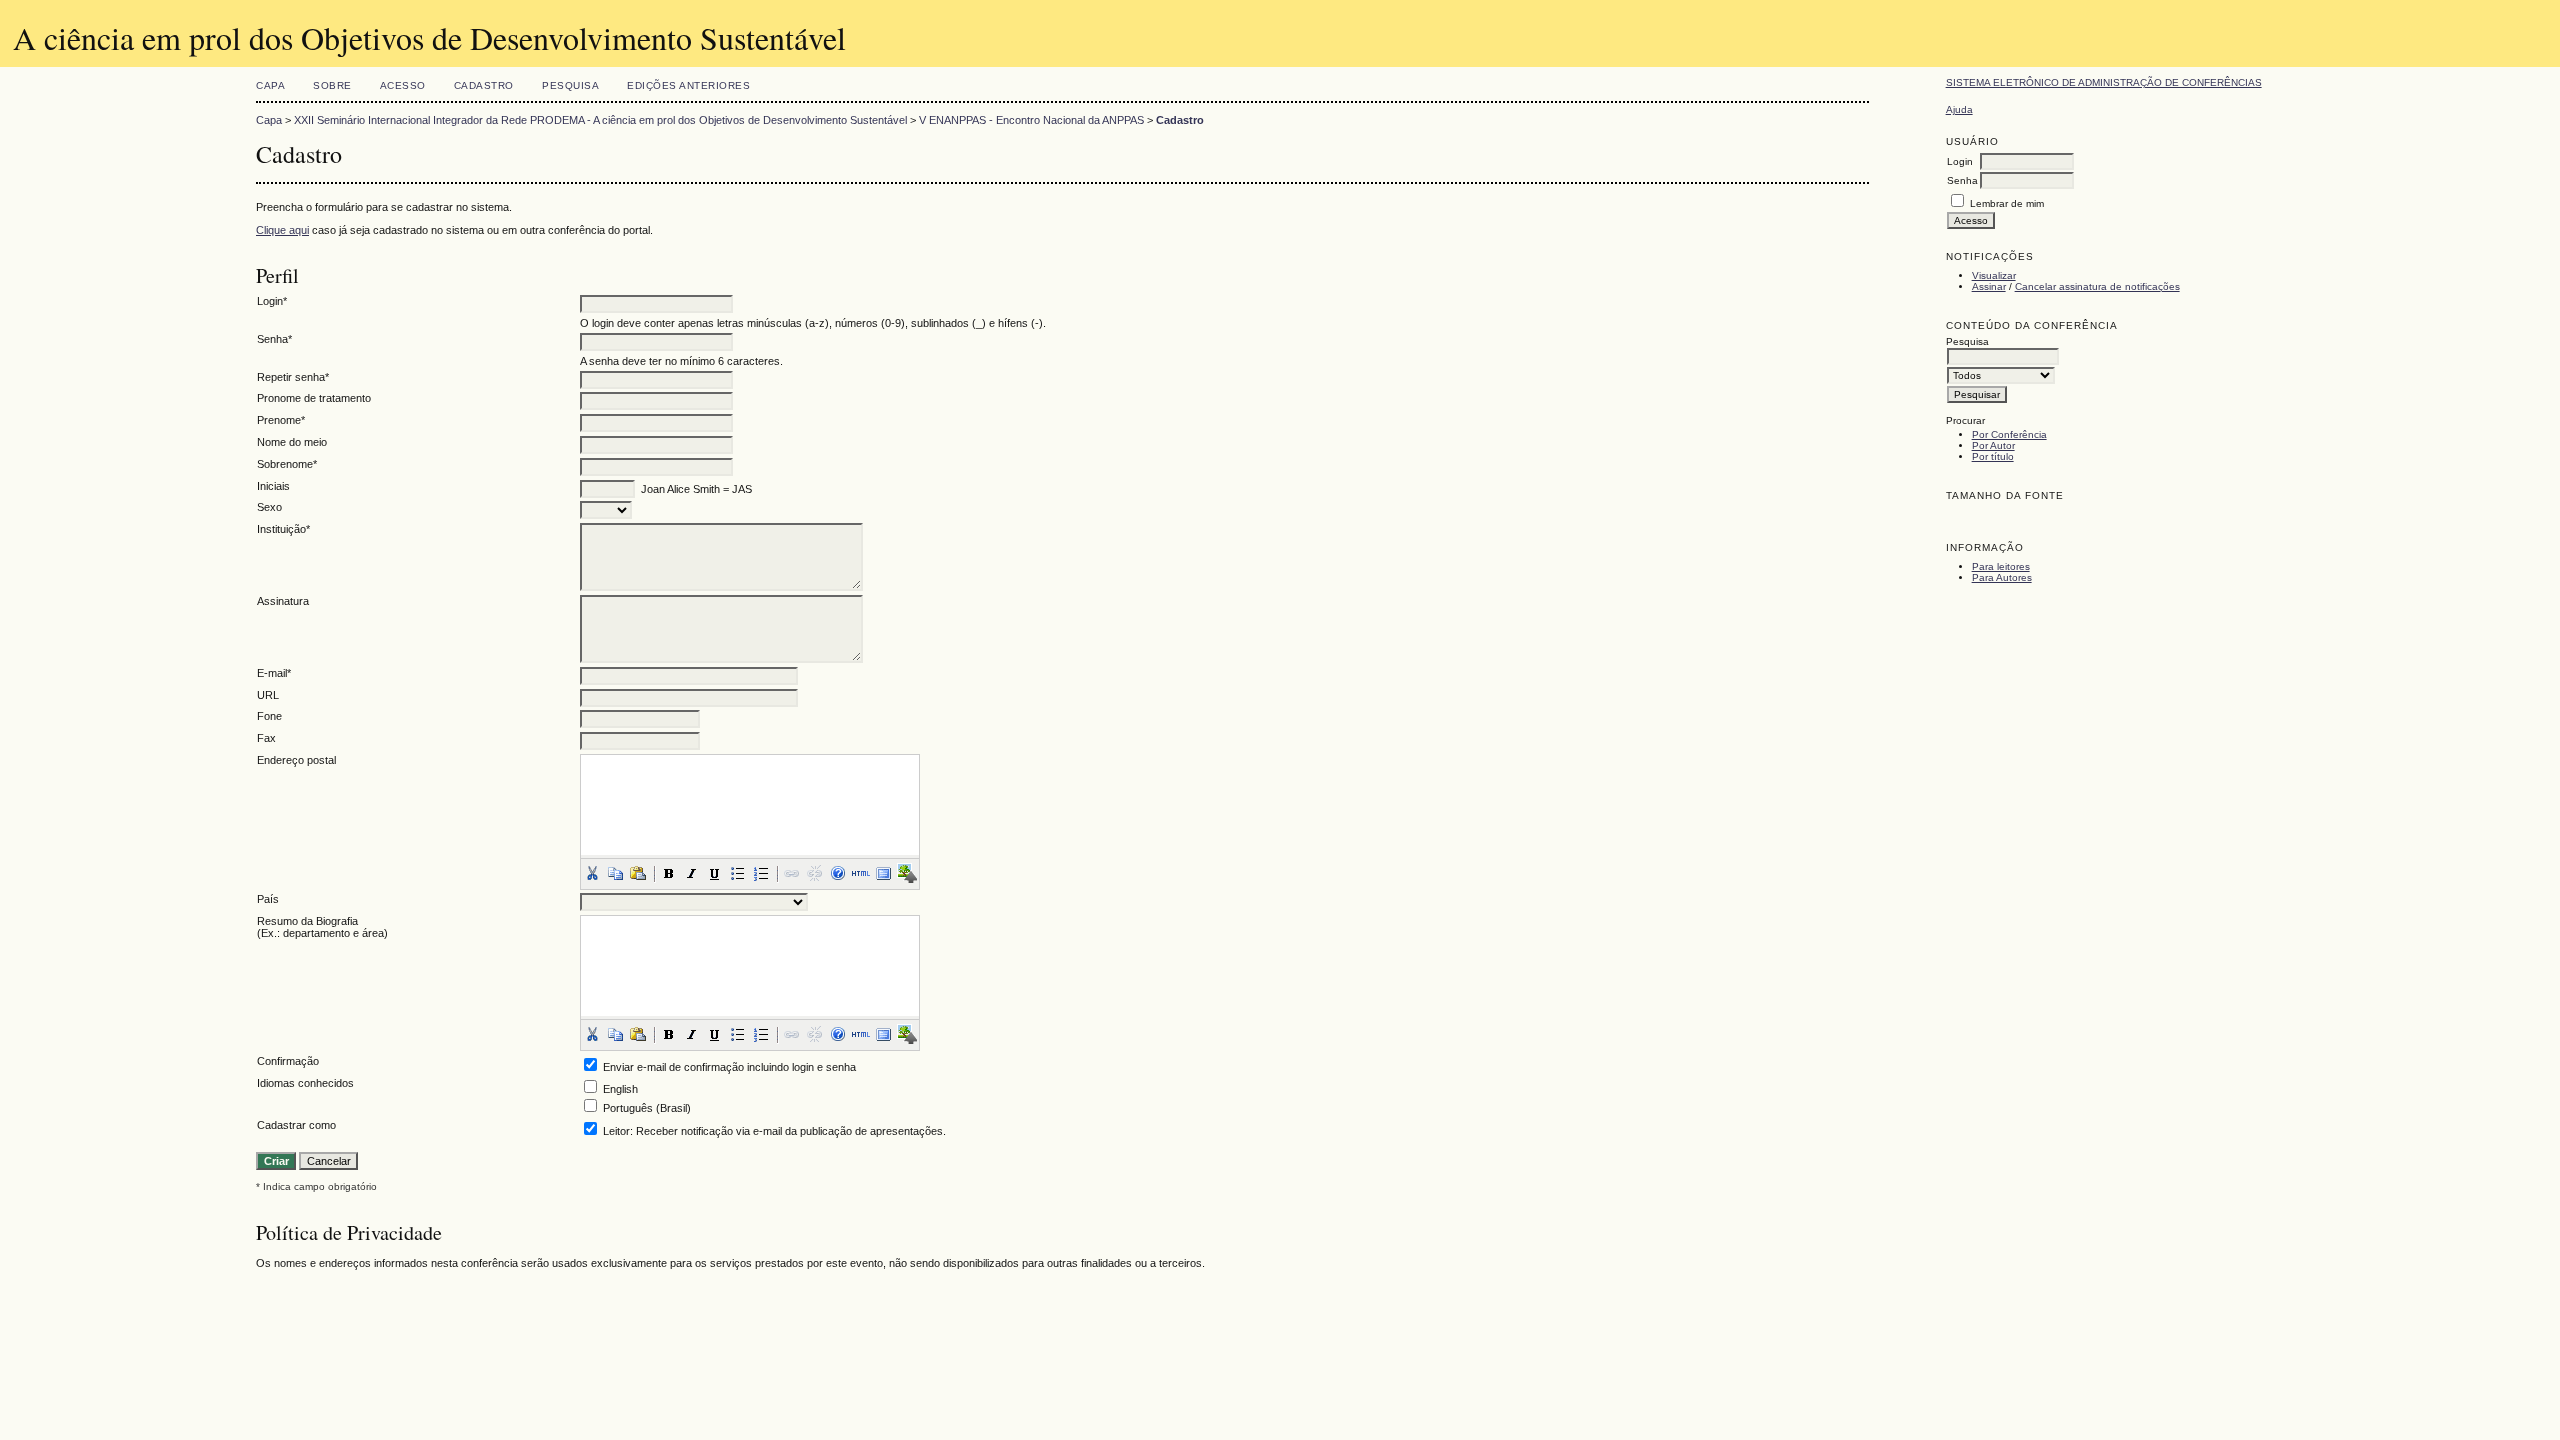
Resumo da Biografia (307, 921)
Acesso (403, 85)
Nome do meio (292, 442)
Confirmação (288, 1061)
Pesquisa (570, 85)
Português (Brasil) (647, 1108)
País (268, 899)
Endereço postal (296, 760)
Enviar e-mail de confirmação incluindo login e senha (729, 1067)
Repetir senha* (293, 377)
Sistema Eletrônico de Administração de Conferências (2104, 82)
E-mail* (274, 673)
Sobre (332, 85)
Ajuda (1959, 109)
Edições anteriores (688, 85)
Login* (272, 301)
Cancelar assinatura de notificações (2097, 286)
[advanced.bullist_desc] (738, 873)
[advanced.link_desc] (792, 873)
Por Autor (1993, 445)
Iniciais (273, 486)
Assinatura (283, 601)
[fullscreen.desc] (884, 873)
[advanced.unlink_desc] (815, 873)
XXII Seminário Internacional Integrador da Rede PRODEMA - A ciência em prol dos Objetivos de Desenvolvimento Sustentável (600, 120)
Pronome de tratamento (314, 398)
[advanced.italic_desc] (692, 873)
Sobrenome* (287, 464)
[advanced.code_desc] (861, 873)
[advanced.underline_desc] (715, 873)
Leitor (616, 1131)
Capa (270, 85)
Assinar (1989, 286)
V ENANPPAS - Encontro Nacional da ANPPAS (1031, 120)
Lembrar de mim (2007, 203)
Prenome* (281, 420)
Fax (266, 738)
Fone (269, 716)
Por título (1993, 456)
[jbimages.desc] (907, 873)
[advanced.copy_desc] (615, 873)
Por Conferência (2009, 434)
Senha (1962, 180)
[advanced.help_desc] (838, 873)
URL (268, 695)
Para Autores (2002, 577)
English (620, 1089)
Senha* (274, 339)
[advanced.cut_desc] (592, 873)
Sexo (269, 507)
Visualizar (1994, 275)
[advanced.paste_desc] (638, 873)
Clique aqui (282, 230)
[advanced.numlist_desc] (761, 873)
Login (1960, 161)
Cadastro (484, 85)
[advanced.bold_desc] (669, 873)
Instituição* (283, 529)
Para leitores (2001, 566)
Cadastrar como (296, 1125)
